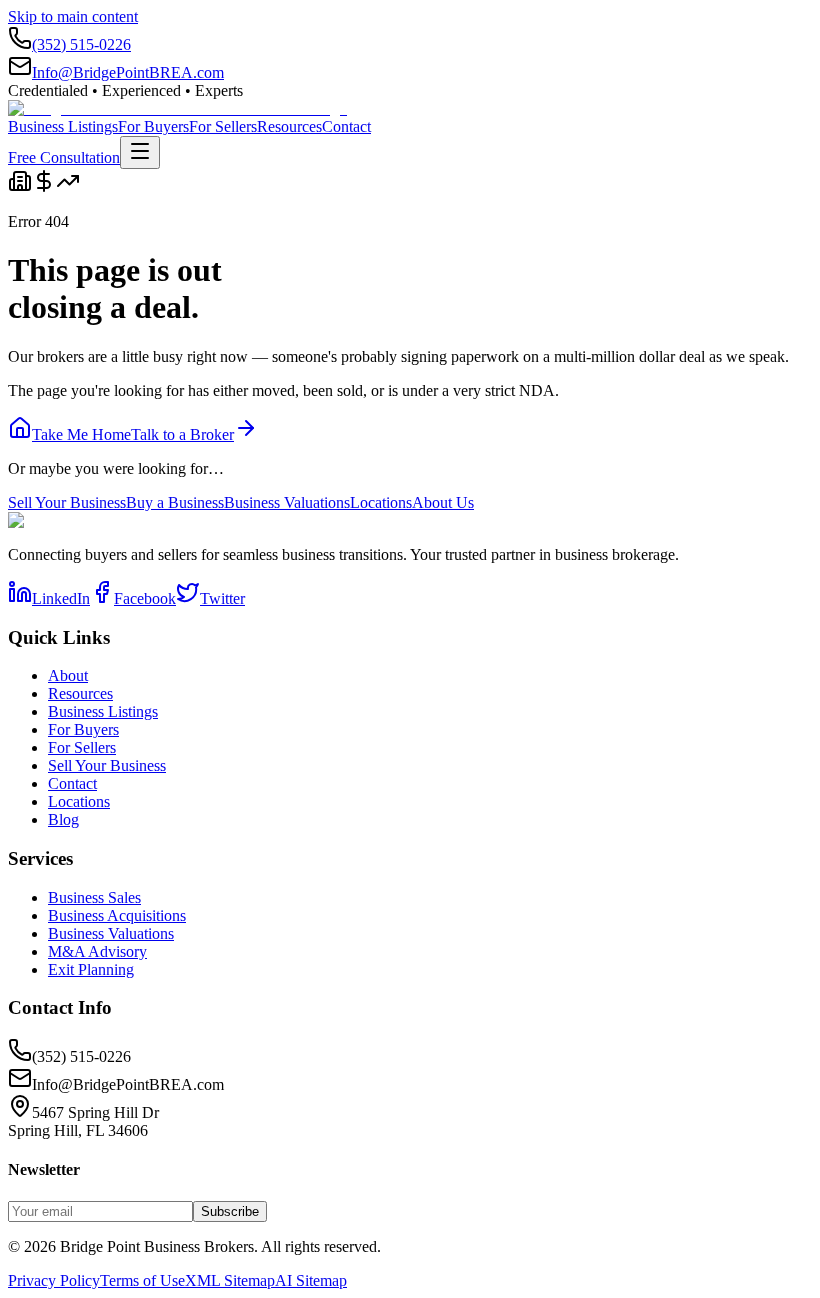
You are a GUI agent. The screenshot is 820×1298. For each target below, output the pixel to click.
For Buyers (153, 126)
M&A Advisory (97, 951)
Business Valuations (287, 502)
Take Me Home (81, 434)
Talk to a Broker (182, 434)
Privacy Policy (54, 1280)
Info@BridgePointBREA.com (128, 72)
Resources (289, 126)
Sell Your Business (67, 502)
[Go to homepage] (177, 108)
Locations (381, 502)
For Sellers (223, 126)
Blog (63, 819)
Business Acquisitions (117, 915)
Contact (346, 126)
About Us (443, 502)
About (68, 675)
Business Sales (94, 897)
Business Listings (63, 126)
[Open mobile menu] (140, 152)
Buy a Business (175, 502)
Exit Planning (91, 969)
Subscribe (230, 1211)
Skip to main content (73, 16)
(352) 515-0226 (81, 44)
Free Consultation (64, 157)
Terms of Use (142, 1280)
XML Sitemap (230, 1280)
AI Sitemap (311, 1280)
